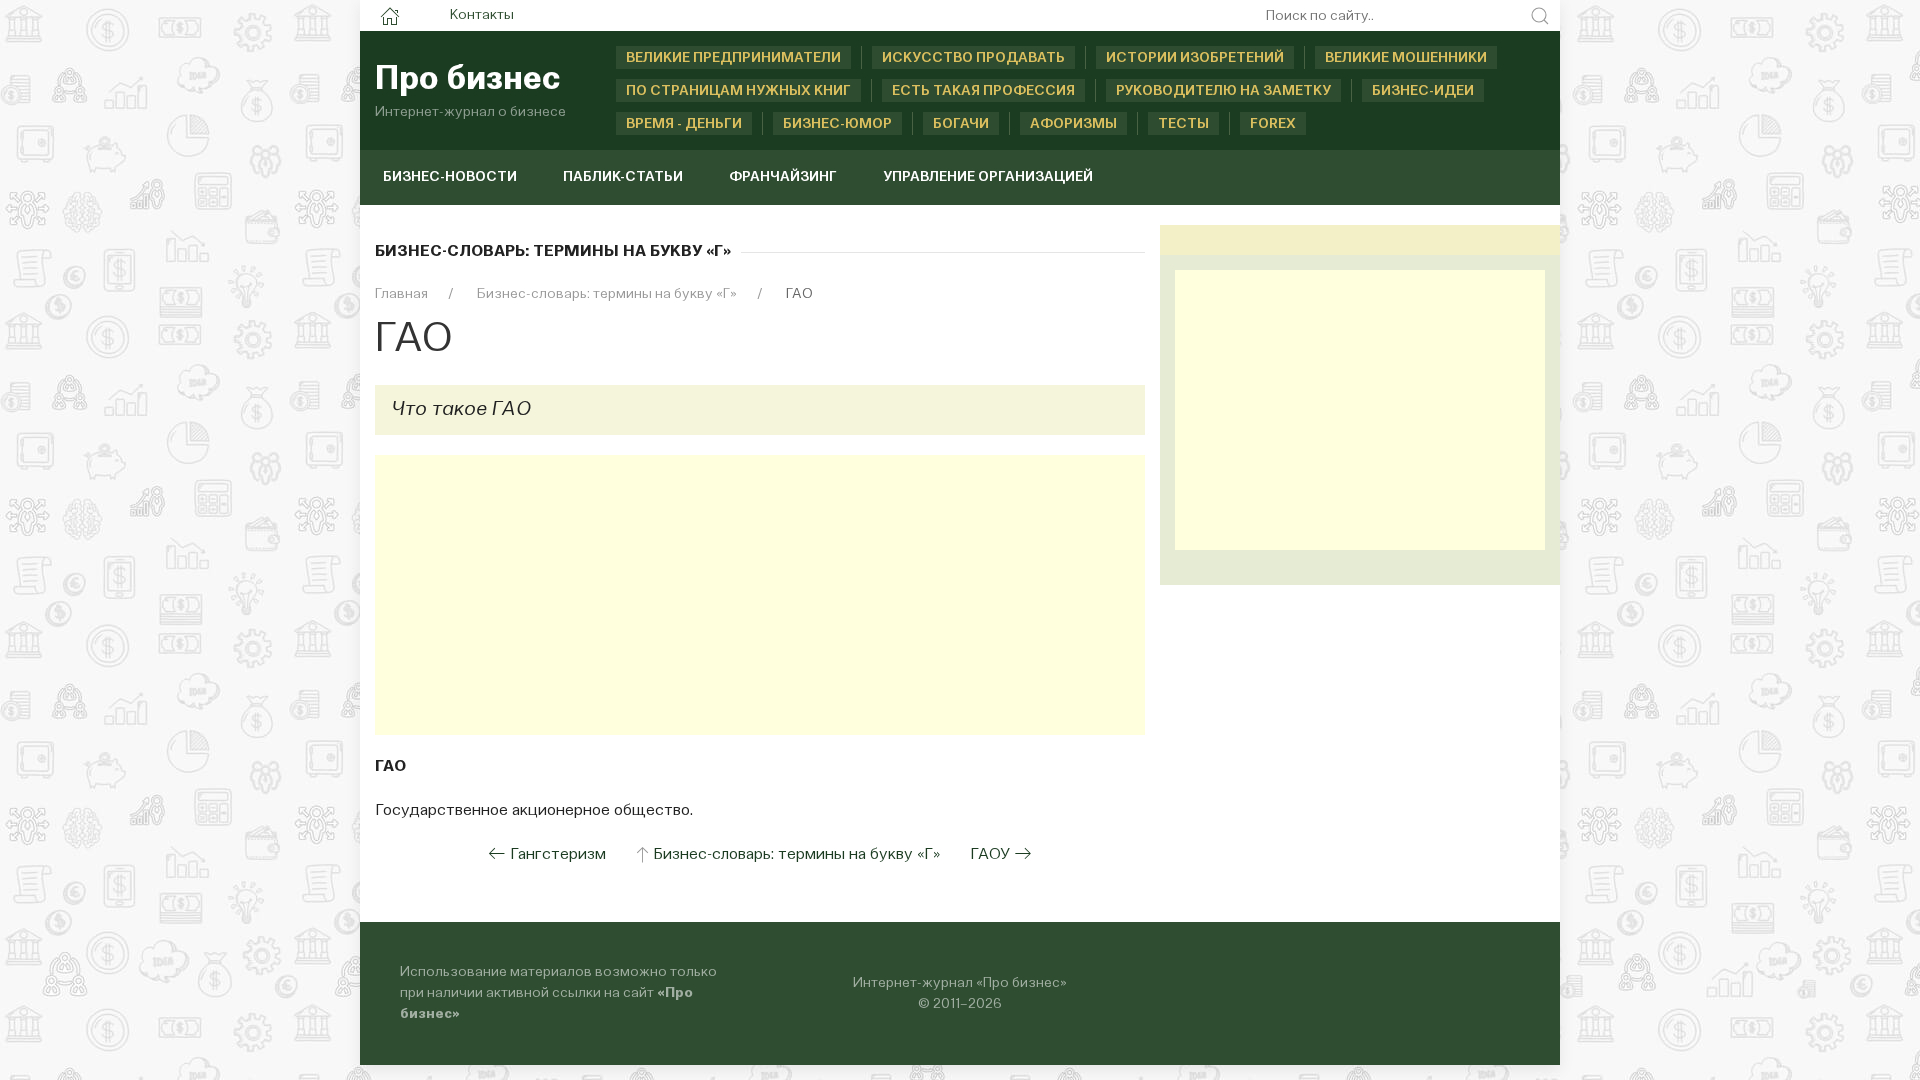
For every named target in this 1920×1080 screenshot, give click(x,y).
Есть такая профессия (983, 91)
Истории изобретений (1195, 58)
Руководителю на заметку (1223, 91)
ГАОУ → (1001, 855)
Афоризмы (1073, 124)
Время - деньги (684, 124)
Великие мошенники (1406, 58)
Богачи (961, 124)
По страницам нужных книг (738, 91)
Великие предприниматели (733, 58)
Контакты (482, 15)
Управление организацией (988, 177)
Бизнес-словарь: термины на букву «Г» (796, 855)
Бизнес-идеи (1423, 91)
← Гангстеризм (547, 855)
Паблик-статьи (623, 177)
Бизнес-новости (450, 177)
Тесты (1183, 124)
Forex (1273, 124)
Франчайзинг (783, 177)
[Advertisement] (760, 595)
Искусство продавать (973, 58)
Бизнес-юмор (837, 124)
